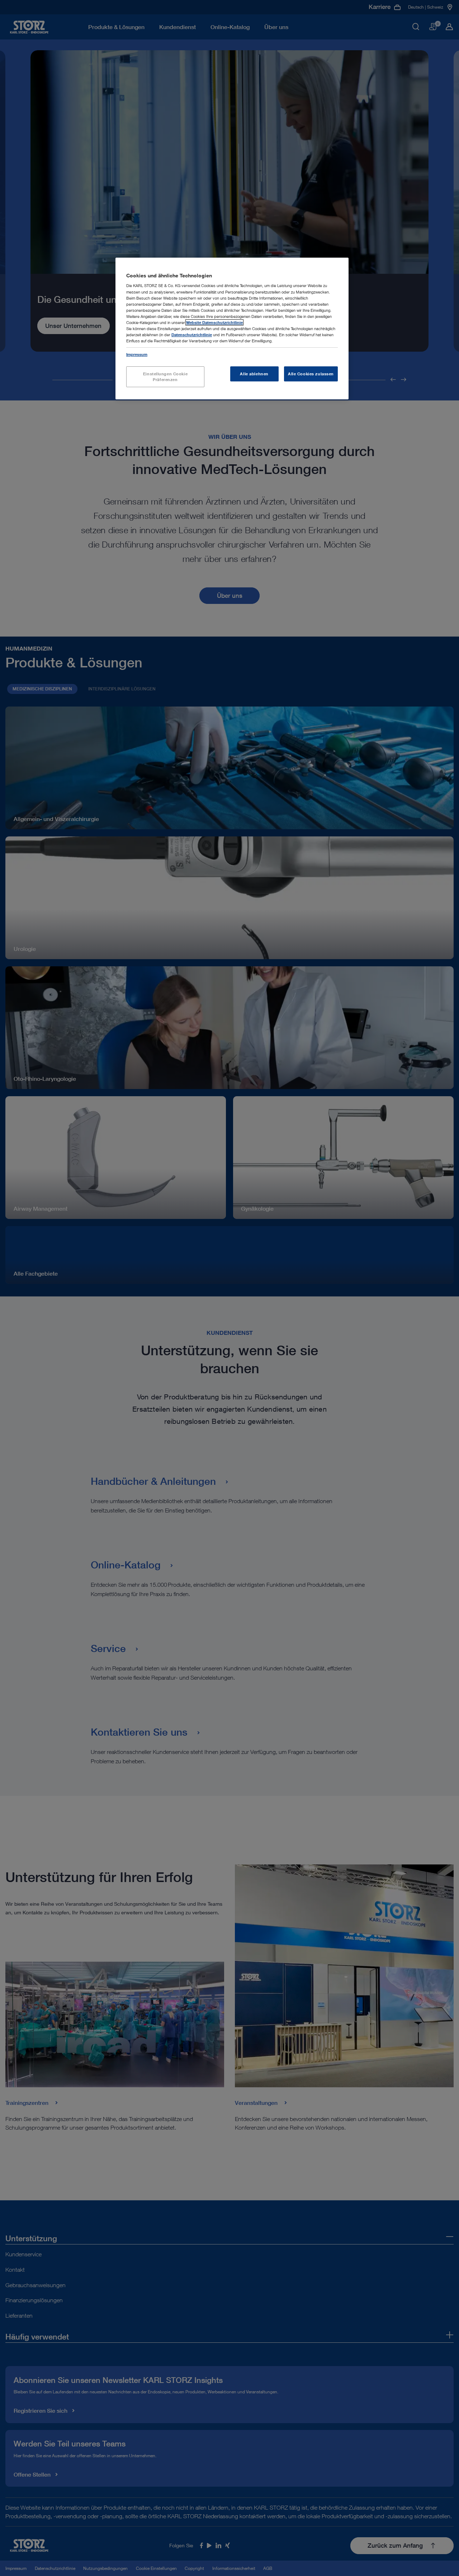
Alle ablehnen (254, 374)
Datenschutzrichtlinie (192, 335)
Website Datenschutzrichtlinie (214, 322)
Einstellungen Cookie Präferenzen (165, 377)
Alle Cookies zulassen (311, 374)
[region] (232, 329)
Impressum (137, 354)
